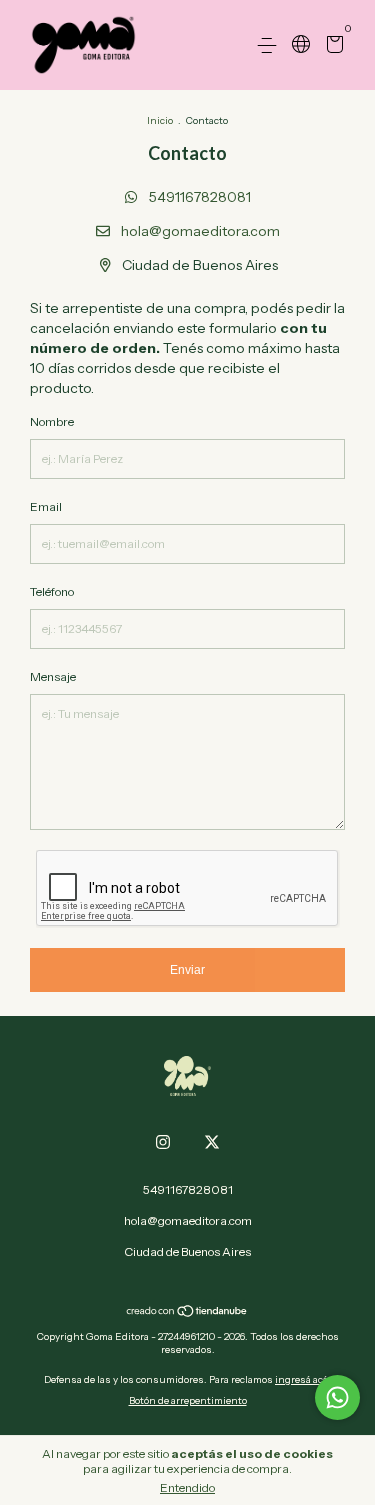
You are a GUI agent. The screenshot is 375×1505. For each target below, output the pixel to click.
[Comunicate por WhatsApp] (337, 1397)
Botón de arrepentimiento (188, 1400)
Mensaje (53, 676)
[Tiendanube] (187, 1313)
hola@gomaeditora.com (200, 231)
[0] (331, 46)
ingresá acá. (303, 1379)
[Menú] (270, 45)
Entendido (187, 1487)
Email (46, 506)
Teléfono (52, 591)
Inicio (160, 120)
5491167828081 (198, 197)
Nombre (52, 421)
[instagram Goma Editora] (163, 1142)
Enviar (187, 970)
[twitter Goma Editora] (212, 1142)
